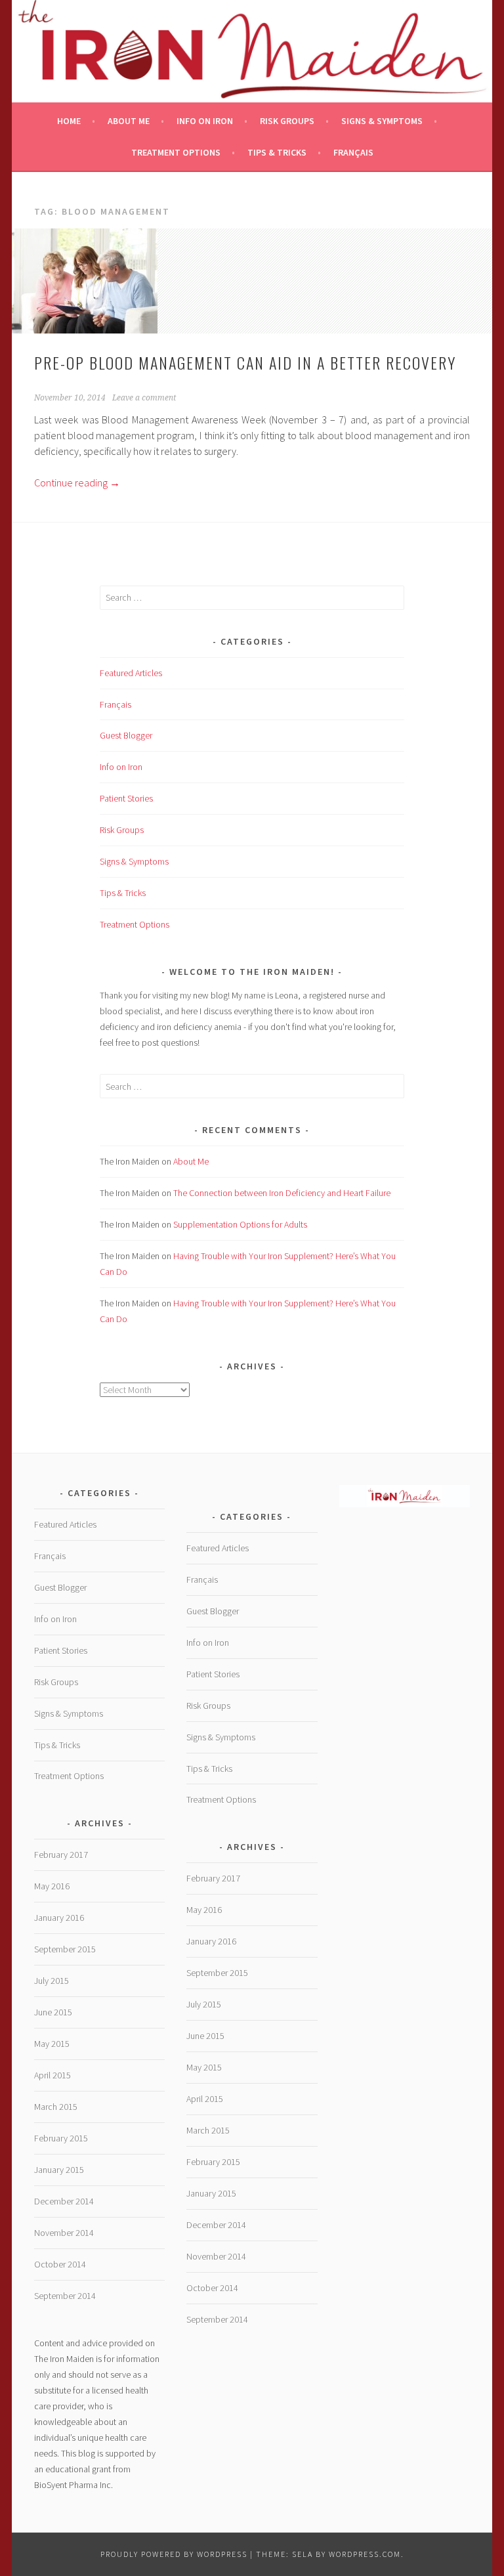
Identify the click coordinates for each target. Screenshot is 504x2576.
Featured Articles (131, 673)
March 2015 (56, 2107)
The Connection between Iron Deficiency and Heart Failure (282, 1193)
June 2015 (53, 2012)
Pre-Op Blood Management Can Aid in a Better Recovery (245, 362)
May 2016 (52, 1886)
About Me (129, 121)
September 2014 (65, 2296)
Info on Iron (205, 121)
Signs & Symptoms (382, 121)
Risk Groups (287, 121)
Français (353, 152)
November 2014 (64, 2233)
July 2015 (52, 1981)
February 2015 (61, 2138)
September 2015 (65, 1949)
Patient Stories (126, 798)
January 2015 (59, 2170)
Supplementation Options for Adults (240, 1224)
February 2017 (61, 1855)
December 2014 (64, 2201)
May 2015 (52, 2044)
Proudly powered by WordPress (174, 2554)
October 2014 (60, 2264)
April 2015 (52, 2075)
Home (69, 121)
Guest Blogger (126, 735)
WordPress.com (365, 2554)
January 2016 (59, 1918)
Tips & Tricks (277, 152)
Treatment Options (176, 152)
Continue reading (77, 483)
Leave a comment (144, 398)
